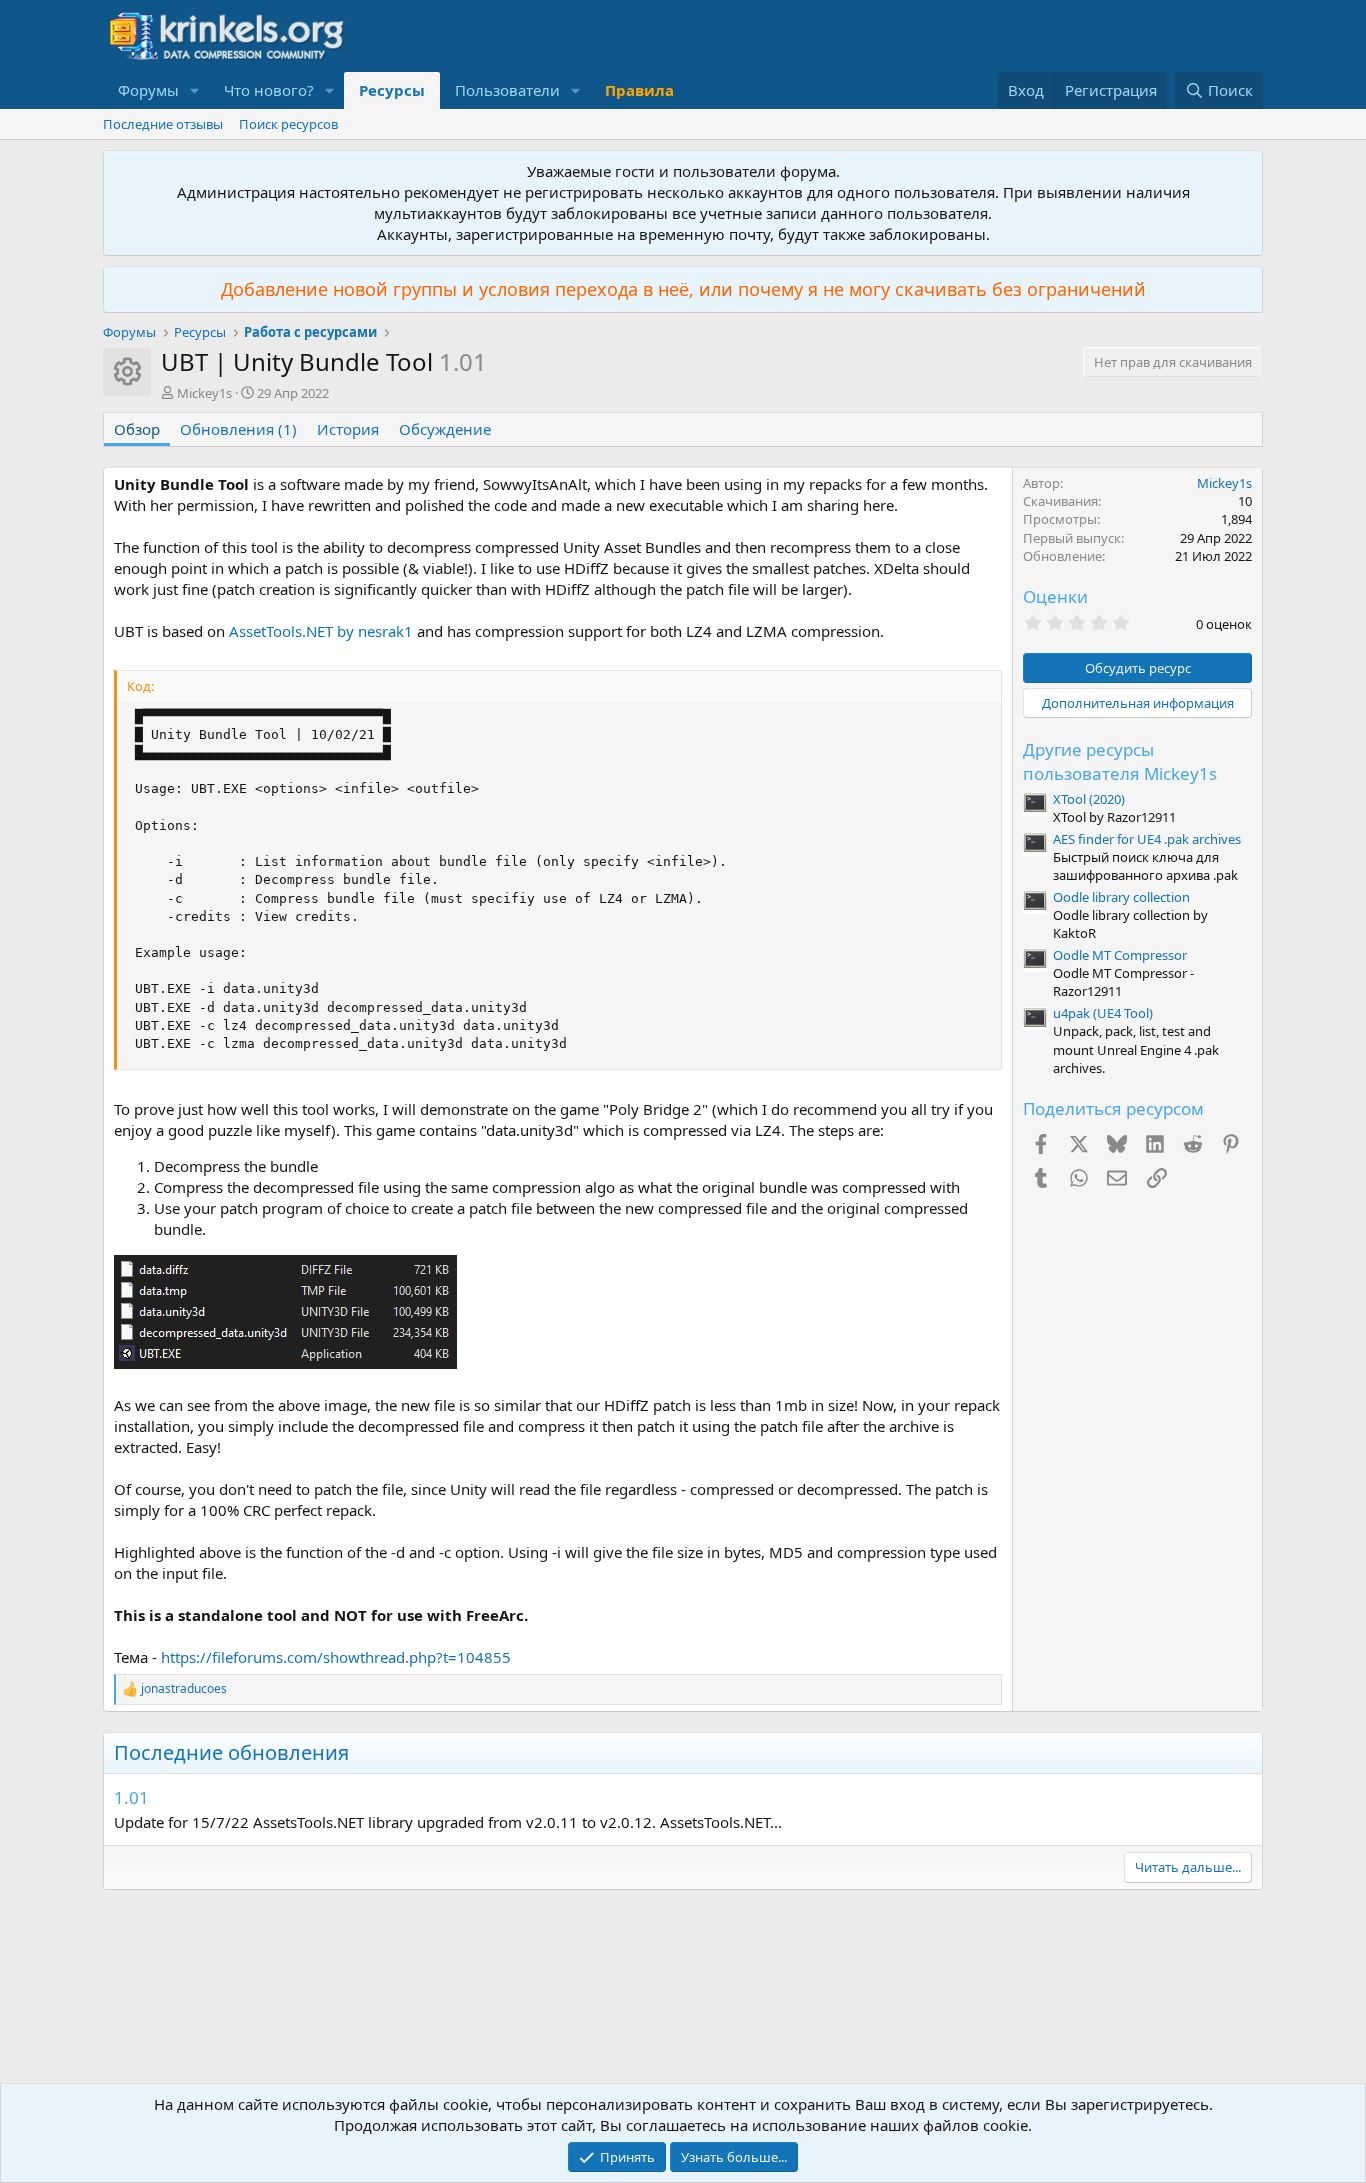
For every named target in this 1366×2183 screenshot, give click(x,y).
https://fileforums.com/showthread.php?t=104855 (336, 1657)
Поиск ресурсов (288, 124)
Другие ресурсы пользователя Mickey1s (1120, 761)
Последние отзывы (163, 124)
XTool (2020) (1089, 799)
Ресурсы (392, 90)
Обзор (137, 429)
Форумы (148, 90)
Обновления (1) (238, 429)
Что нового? (269, 90)
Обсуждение (445, 429)
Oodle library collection (1121, 897)
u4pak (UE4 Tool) (1103, 1013)
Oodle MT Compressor (1120, 955)
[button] (195, 90)
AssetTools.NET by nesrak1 (321, 631)
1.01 (131, 1797)
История (348, 429)
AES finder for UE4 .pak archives (1147, 839)
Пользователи (507, 90)
